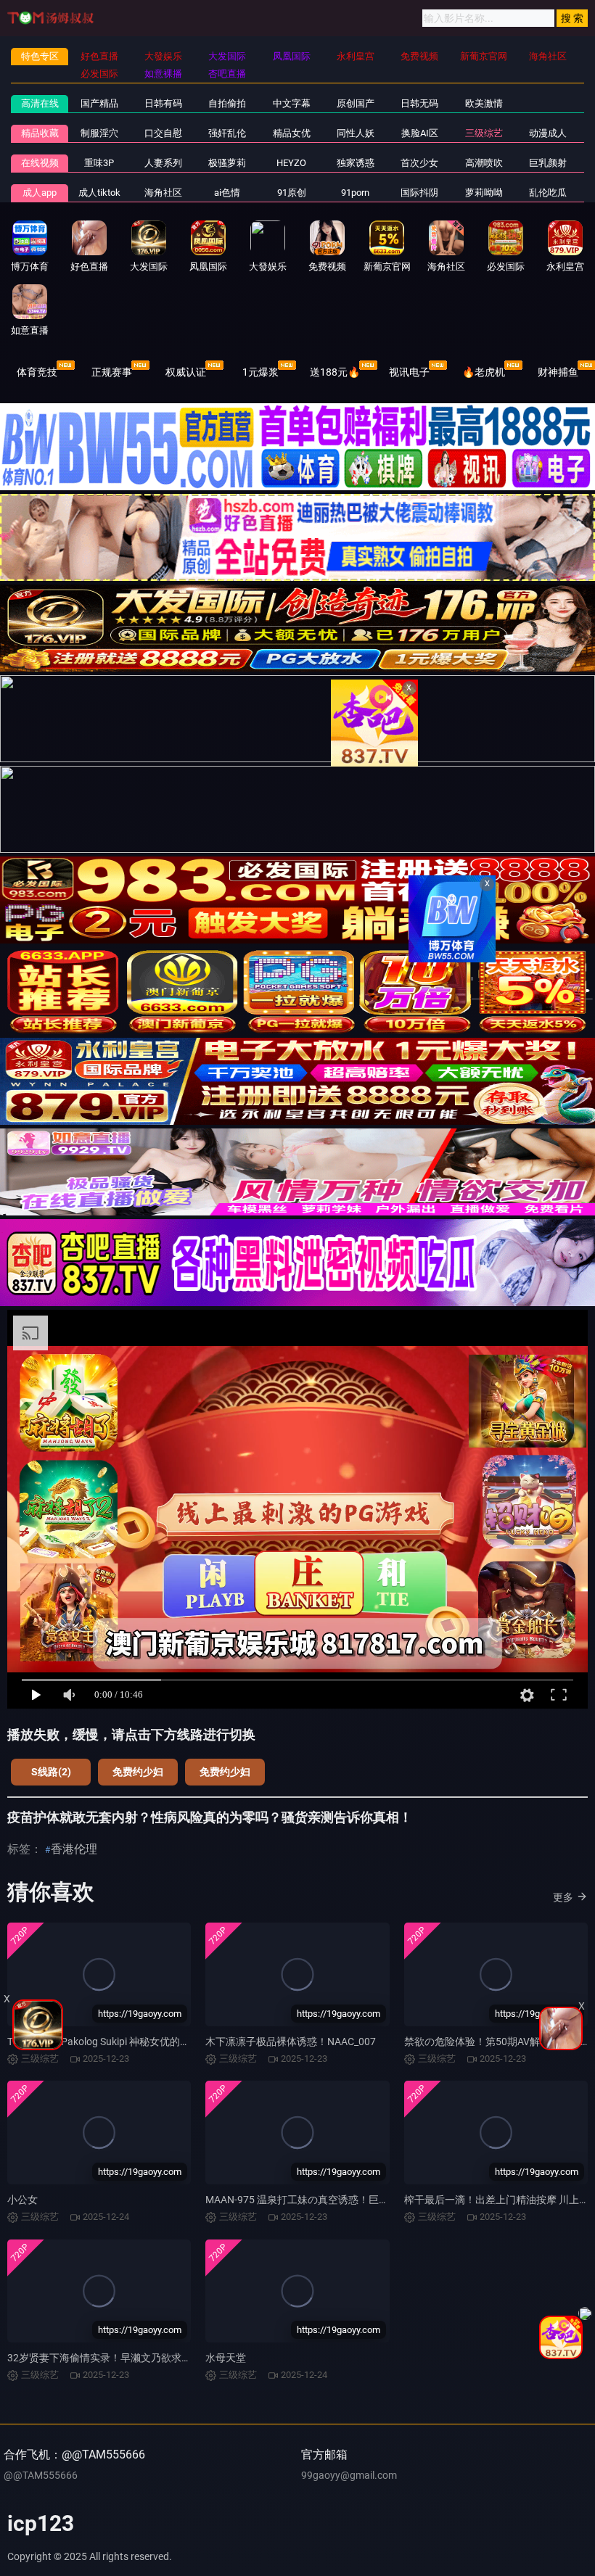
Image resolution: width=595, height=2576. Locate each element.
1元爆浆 (260, 372)
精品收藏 (40, 133)
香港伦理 (74, 1849)
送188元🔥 (335, 372)
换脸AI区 (420, 133)
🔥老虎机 (484, 372)
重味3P (99, 163)
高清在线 (40, 103)
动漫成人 (548, 133)
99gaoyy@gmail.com (349, 2475)
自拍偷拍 (227, 103)
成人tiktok (99, 193)
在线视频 (40, 163)
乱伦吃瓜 (548, 193)
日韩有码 (163, 103)
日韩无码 (419, 103)
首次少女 (419, 163)
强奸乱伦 (227, 133)
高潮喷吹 (484, 163)
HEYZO (291, 163)
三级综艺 (484, 133)
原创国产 (356, 103)
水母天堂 (226, 2358)
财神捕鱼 (558, 372)
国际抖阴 (419, 193)
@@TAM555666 (41, 2475)
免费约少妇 (138, 1772)
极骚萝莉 (227, 163)
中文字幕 (292, 103)
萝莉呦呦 (484, 193)
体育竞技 (37, 372)
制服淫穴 (99, 133)
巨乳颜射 (548, 163)
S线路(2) (51, 1772)
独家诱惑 (356, 163)
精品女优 (292, 133)
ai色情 (227, 193)
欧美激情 (484, 103)
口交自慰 (163, 133)
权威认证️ (186, 372)
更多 (563, 1897)
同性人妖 (356, 133)
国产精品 (99, 103)
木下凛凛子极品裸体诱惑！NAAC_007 (291, 2042)
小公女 (22, 2200)
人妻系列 (163, 163)
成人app (40, 193)
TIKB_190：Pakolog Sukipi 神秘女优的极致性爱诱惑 (124, 2042)
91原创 (292, 193)
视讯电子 (409, 372)
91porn (355, 193)
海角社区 (163, 193)
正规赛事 (112, 372)
